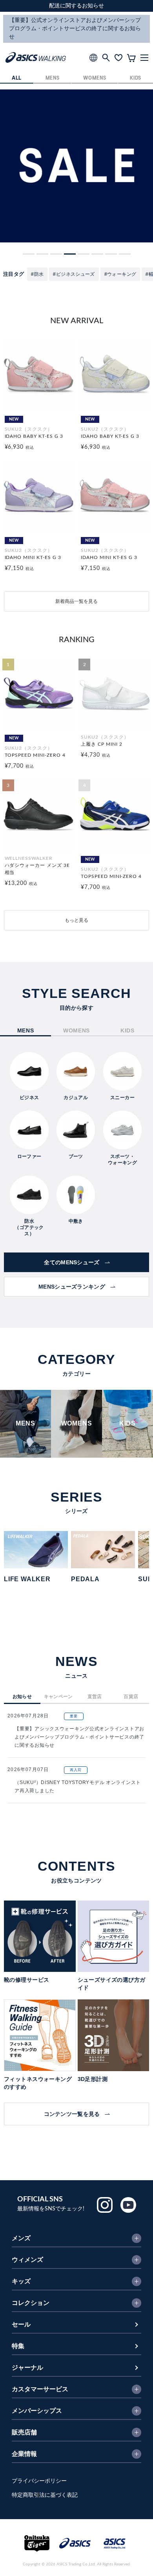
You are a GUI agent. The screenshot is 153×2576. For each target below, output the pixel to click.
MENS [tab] (26, 1030)
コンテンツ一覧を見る (72, 2114)
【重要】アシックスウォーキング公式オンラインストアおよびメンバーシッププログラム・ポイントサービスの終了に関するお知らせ (79, 1737)
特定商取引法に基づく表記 (45, 2495)
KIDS (136, 78)
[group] (76, 166)
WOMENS (95, 78)
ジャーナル (27, 2368)
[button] (29, 254)
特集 (18, 2346)
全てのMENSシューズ (72, 1262)
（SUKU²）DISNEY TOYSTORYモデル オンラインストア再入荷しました (78, 1787)
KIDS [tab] (127, 1030)
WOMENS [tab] (76, 1030)
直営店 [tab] (95, 1697)
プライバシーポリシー (39, 2481)
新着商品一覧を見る (76, 601)
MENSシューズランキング (72, 1287)
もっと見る (76, 920)
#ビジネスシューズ (74, 274)
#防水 (37, 274)
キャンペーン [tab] (58, 1697)
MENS (53, 78)
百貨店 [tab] (131, 1697)
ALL (17, 78)
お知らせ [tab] (22, 1697)
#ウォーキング (120, 274)
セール (21, 2325)
